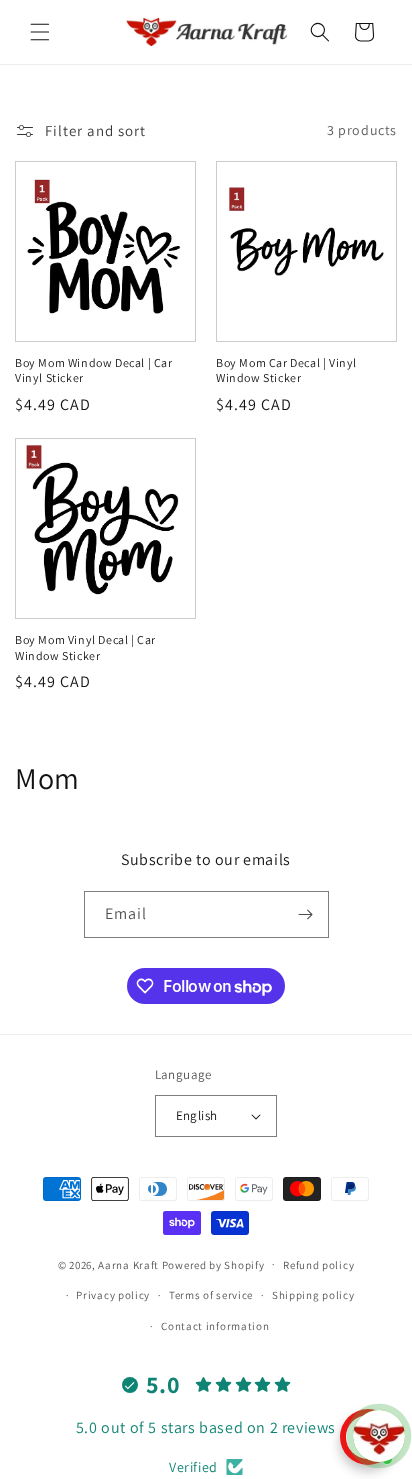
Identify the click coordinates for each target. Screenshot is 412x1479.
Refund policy (318, 1265)
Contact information (215, 1326)
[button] (40, 32)
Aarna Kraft (128, 1264)
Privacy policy (113, 1295)
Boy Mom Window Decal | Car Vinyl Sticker (94, 370)
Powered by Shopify (213, 1264)
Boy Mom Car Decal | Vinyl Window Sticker (286, 370)
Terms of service (211, 1295)
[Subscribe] (306, 914)
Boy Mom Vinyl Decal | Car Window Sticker (85, 647)
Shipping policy (313, 1295)
